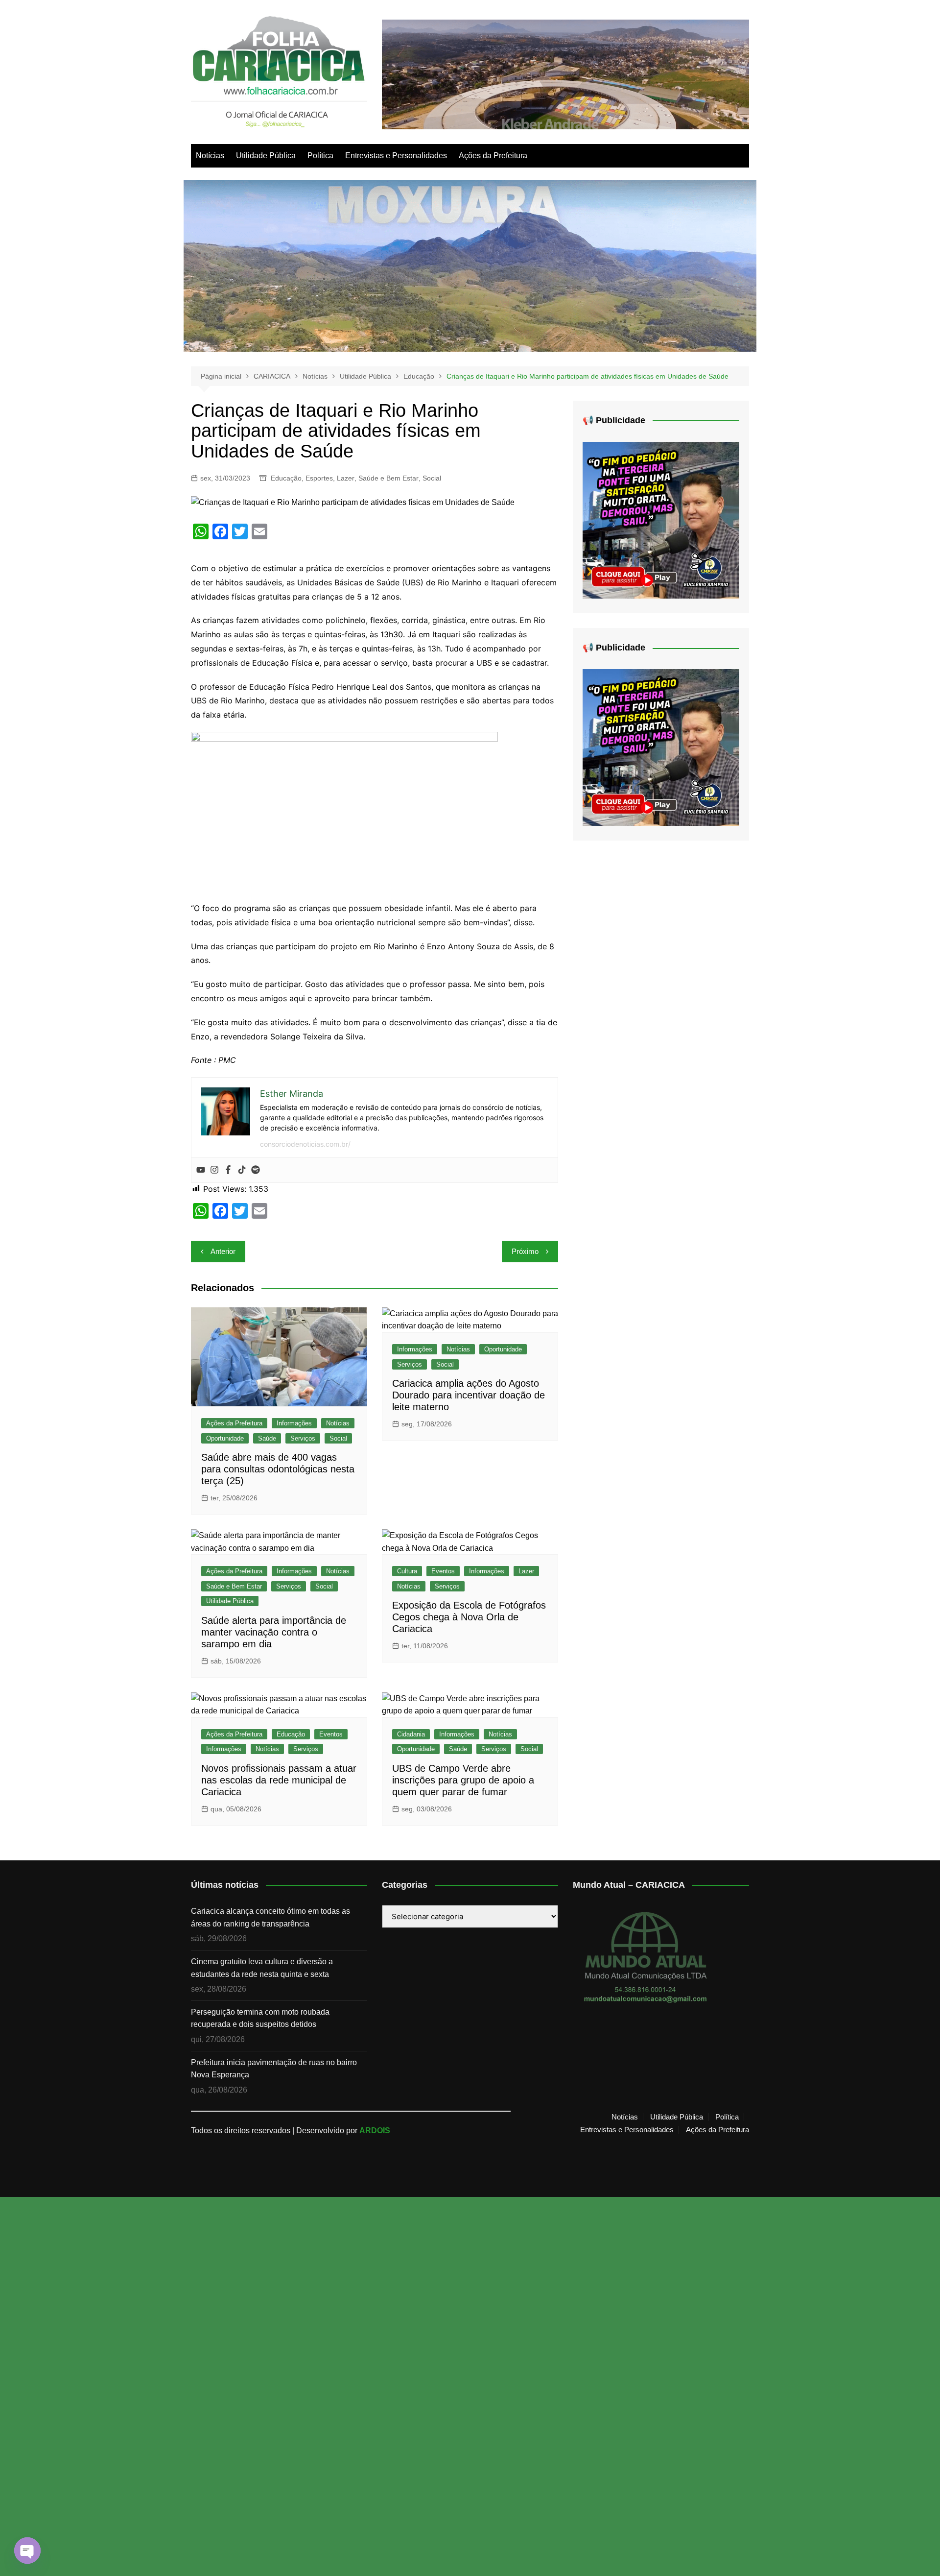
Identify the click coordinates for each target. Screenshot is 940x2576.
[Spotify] (256, 1170)
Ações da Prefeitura (493, 156)
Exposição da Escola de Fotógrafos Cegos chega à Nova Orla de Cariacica (469, 1617)
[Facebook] (228, 1170)
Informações (294, 1423)
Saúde (267, 1438)
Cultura (407, 1571)
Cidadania (411, 1734)
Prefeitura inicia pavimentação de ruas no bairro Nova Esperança (274, 2069)
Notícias (210, 156)
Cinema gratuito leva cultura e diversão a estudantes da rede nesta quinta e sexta (262, 1968)
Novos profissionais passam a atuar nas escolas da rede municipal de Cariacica (279, 1780)
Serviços (303, 1438)
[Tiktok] (242, 1170)
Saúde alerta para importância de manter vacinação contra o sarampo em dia (274, 1632)
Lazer (346, 478)
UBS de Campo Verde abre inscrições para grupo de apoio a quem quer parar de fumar (463, 1780)
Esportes (319, 478)
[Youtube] (201, 1170)
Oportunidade (225, 1438)
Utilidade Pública (266, 156)
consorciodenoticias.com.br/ (305, 1144)
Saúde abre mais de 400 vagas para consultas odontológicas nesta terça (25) (278, 1469)
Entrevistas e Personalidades (396, 156)
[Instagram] (214, 1170)
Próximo (525, 1251)
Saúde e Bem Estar (388, 478)
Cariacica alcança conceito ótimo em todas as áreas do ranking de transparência (270, 1917)
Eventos (443, 1571)
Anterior (223, 1251)
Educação (286, 478)
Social (432, 478)
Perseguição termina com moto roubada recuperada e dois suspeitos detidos (260, 2018)
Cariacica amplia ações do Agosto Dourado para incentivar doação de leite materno (469, 1395)
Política (320, 156)
